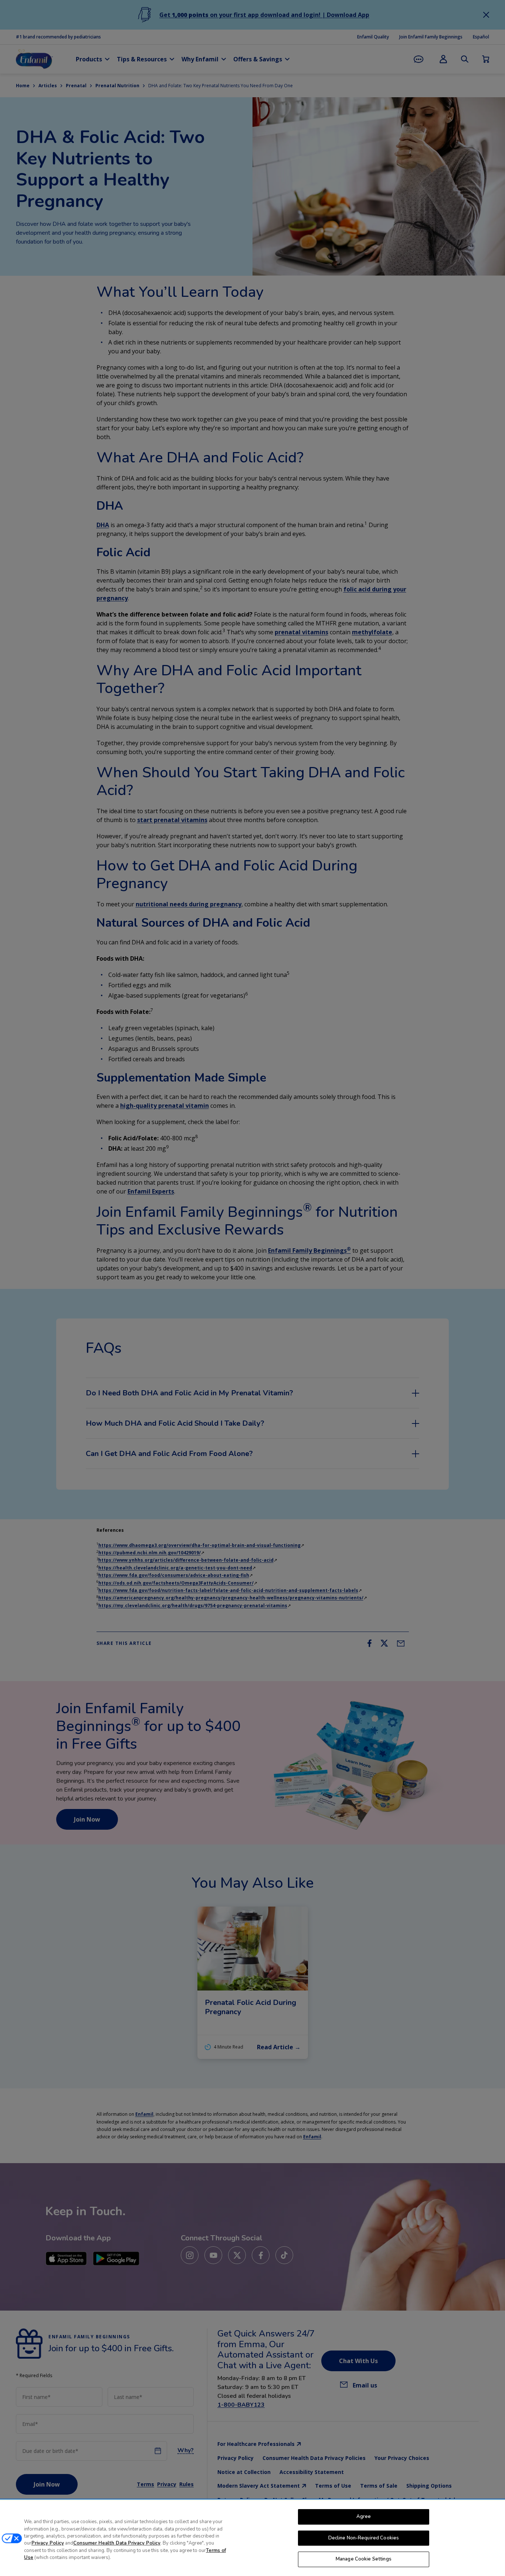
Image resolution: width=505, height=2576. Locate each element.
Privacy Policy (48, 2543)
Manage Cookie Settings (364, 2559)
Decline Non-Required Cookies (364, 2538)
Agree (364, 2516)
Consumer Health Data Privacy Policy (117, 2543)
